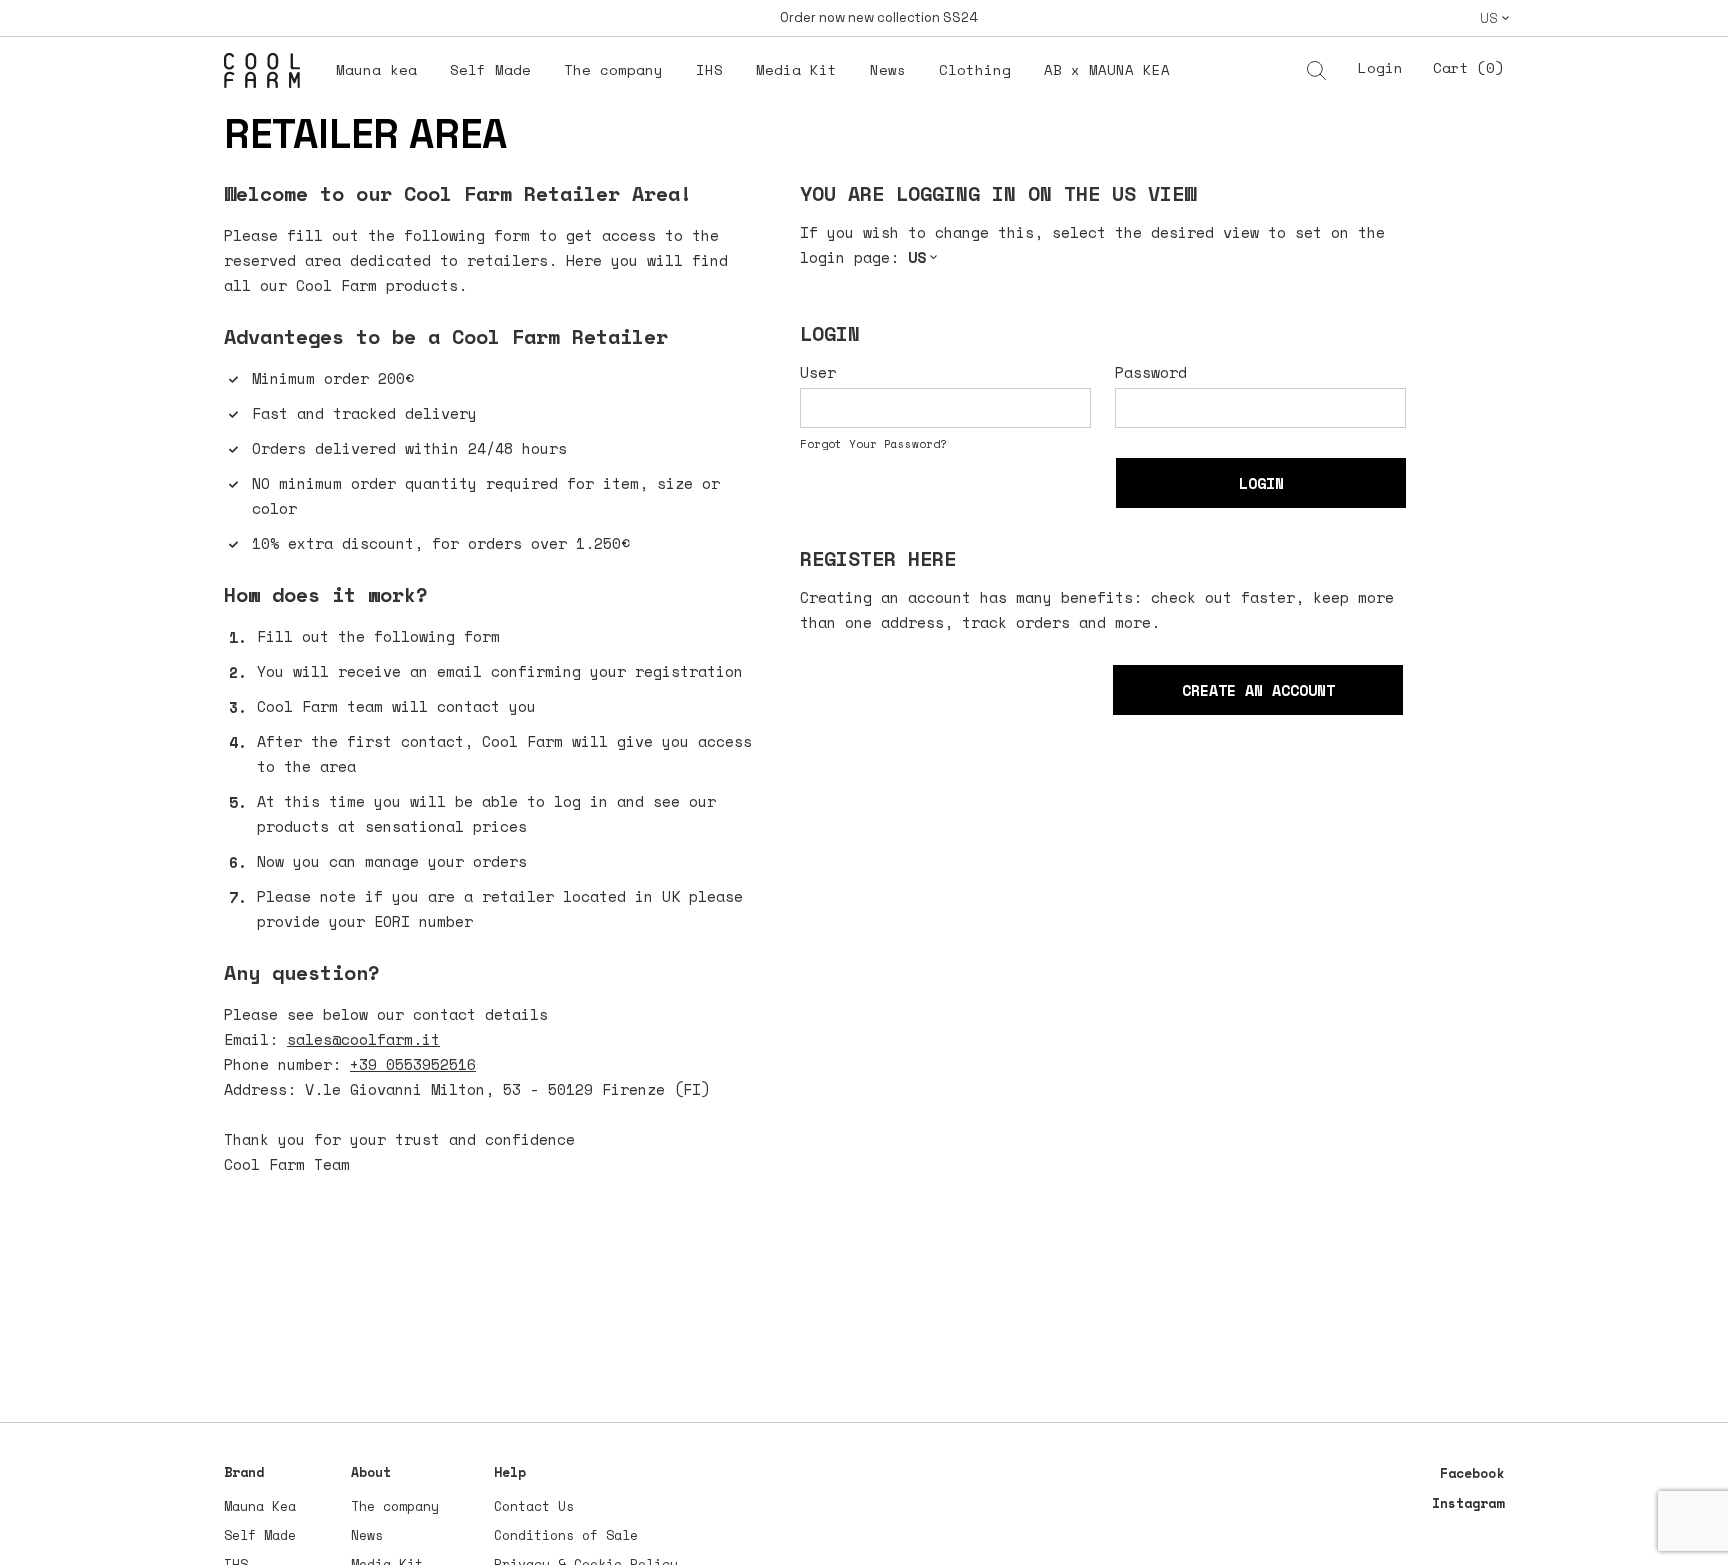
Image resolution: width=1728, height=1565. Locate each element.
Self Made (260, 1535)
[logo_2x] (271, 76)
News (367, 1535)
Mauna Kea (260, 1506)
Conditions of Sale (566, 1535)
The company (395, 1506)
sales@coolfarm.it (363, 1039)
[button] (1495, 18)
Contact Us (534, 1506)
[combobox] (1211, 72)
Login (1380, 67)
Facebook (1472, 1473)
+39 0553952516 (413, 1064)
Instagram (1468, 1503)
